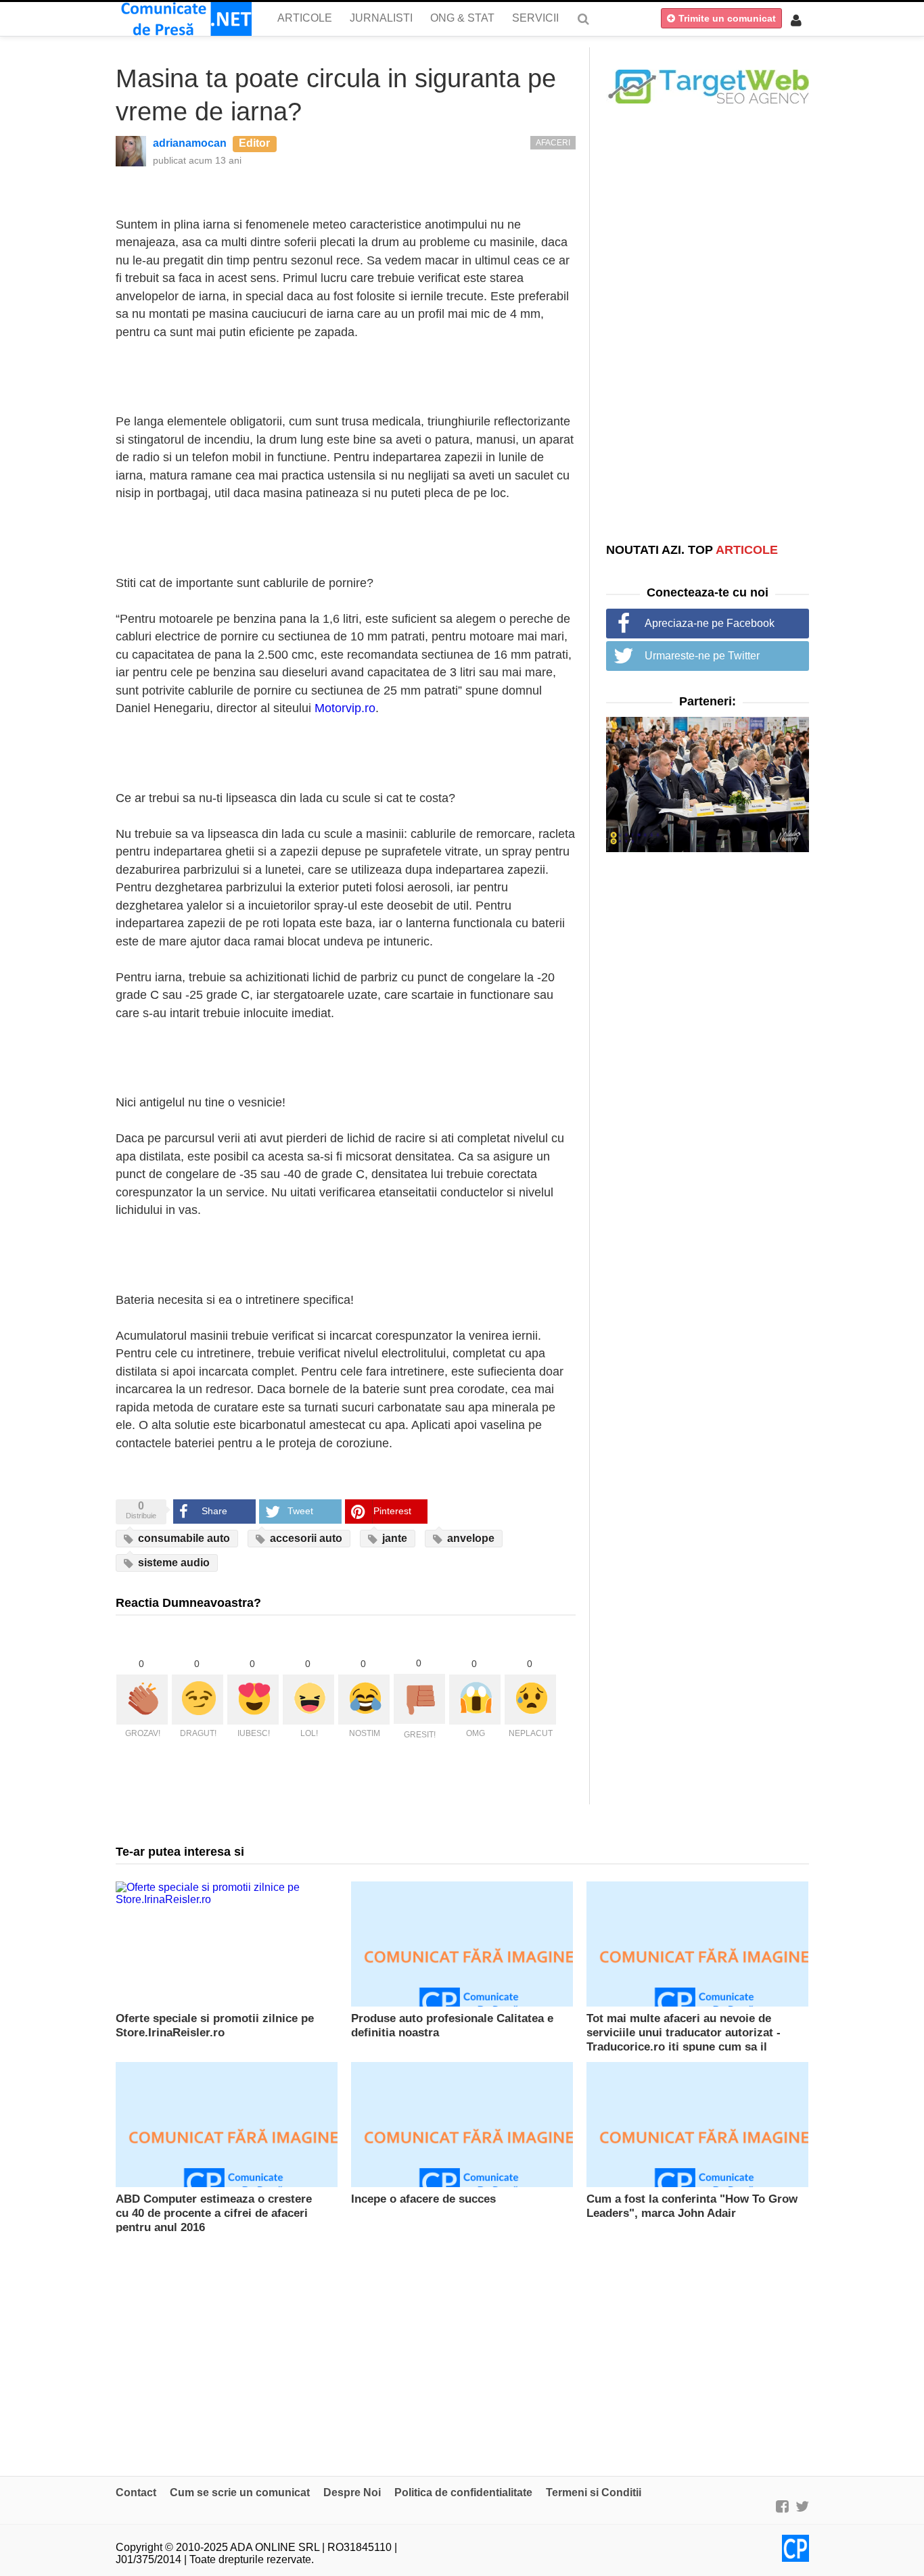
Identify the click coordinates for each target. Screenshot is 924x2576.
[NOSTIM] (364, 1700)
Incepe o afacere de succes (423, 2199)
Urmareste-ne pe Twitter (702, 656)
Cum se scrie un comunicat (240, 2492)
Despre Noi (352, 2492)
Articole (305, 18)
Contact (136, 2492)
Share (214, 1511)
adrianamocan (190, 143)
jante (393, 1538)
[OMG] (475, 1700)
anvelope (469, 1538)
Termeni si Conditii (594, 2492)
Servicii (535, 18)
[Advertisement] (708, 323)
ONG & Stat (462, 18)
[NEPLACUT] (530, 1700)
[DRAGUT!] (198, 1700)
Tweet (300, 1511)
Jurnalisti (381, 18)
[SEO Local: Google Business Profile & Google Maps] (708, 86)
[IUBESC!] (253, 1700)
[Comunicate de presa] (184, 19)
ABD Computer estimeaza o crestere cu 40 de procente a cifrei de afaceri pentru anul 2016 (214, 2213)
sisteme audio (172, 1563)
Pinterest (392, 1511)
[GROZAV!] (142, 1700)
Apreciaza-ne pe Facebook (710, 623)
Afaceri (553, 143)
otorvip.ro (350, 708)
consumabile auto (183, 1538)
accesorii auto (305, 1538)
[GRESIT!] (419, 1699)
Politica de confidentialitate (463, 2492)
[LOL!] (308, 1700)
